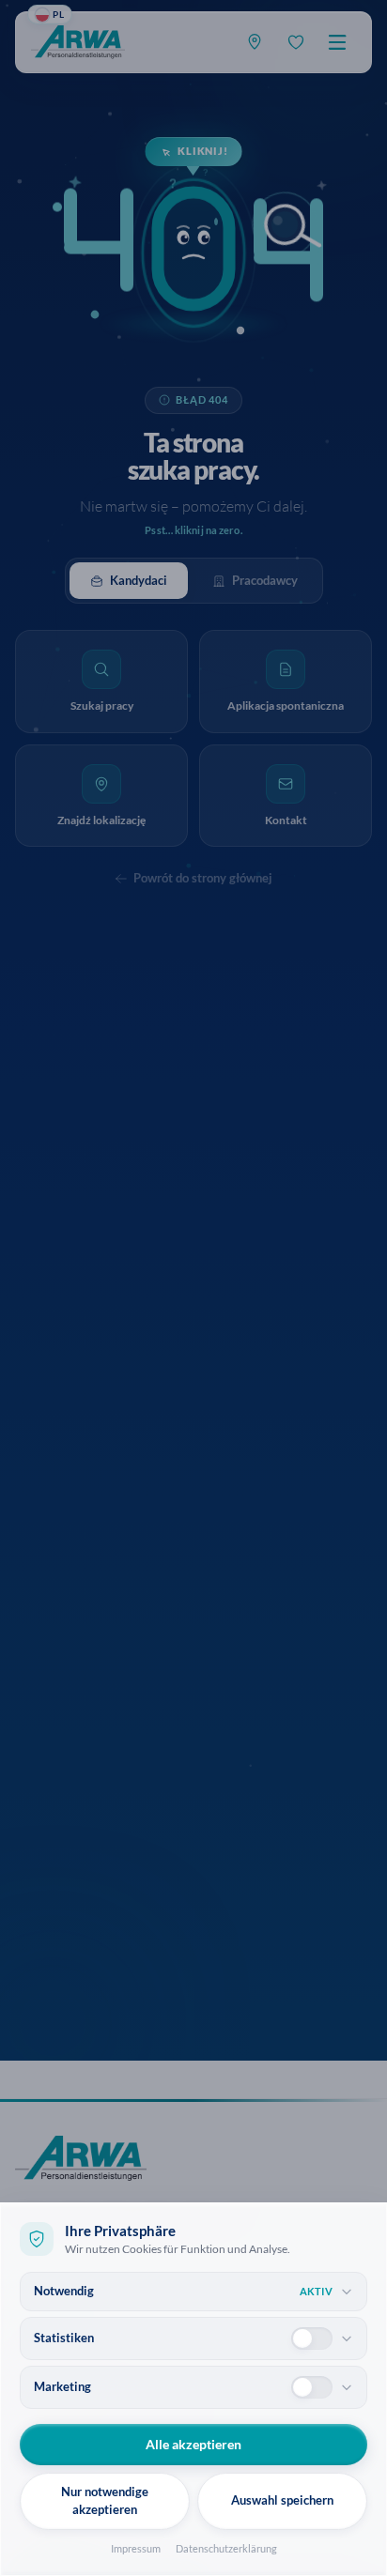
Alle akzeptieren (193, 2444)
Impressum (136, 2548)
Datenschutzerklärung (226, 2548)
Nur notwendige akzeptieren (105, 2501)
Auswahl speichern (282, 2500)
